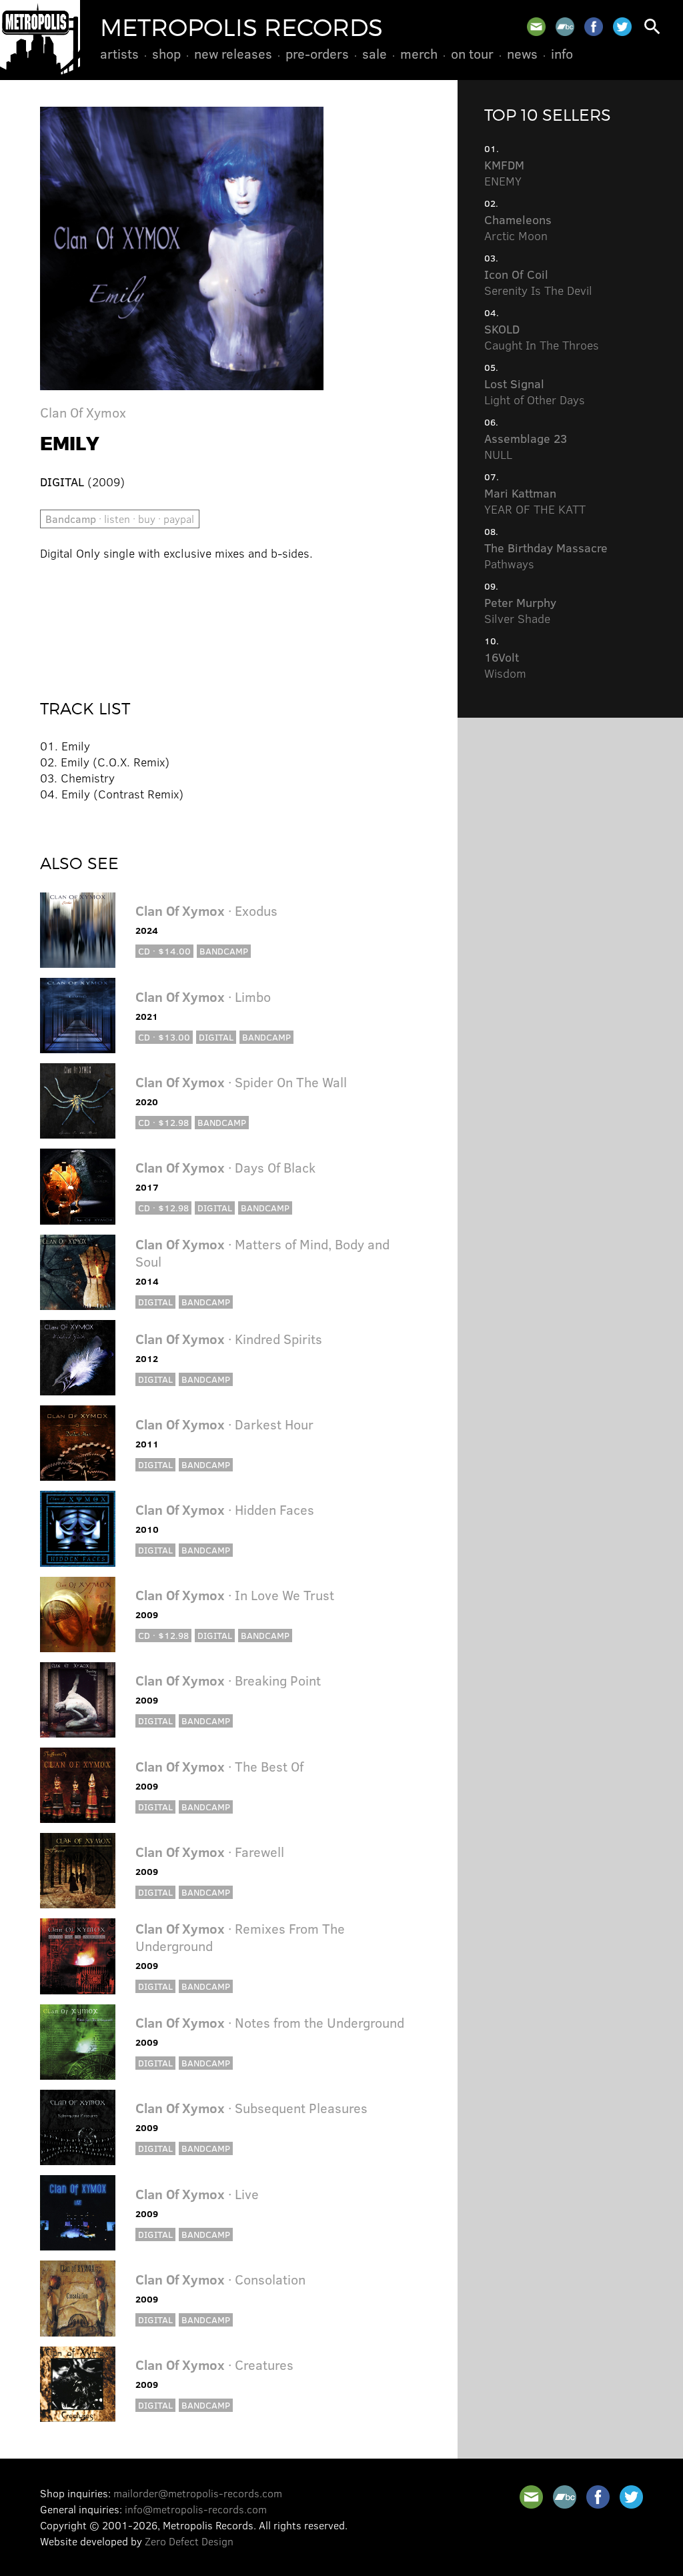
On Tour (472, 53)
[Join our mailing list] (536, 27)
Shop (166, 53)
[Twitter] (622, 27)
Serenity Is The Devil (538, 282)
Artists (119, 53)
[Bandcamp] (565, 27)
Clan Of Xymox (83, 412)
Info (562, 53)
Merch (419, 53)
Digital (216, 1037)
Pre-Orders (317, 53)
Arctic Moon (518, 227)
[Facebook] (594, 27)
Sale (375, 53)
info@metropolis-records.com (196, 2509)
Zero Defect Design (189, 2541)
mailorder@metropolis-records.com (198, 2493)
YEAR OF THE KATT (535, 501)
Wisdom (505, 665)
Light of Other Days (535, 392)
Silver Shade (520, 610)
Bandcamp (224, 951)
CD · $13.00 (164, 1037)
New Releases (233, 53)
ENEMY (504, 173)
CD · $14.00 (164, 951)
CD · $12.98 (163, 1122)
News (522, 53)
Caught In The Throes (542, 337)
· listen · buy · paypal (120, 519)
